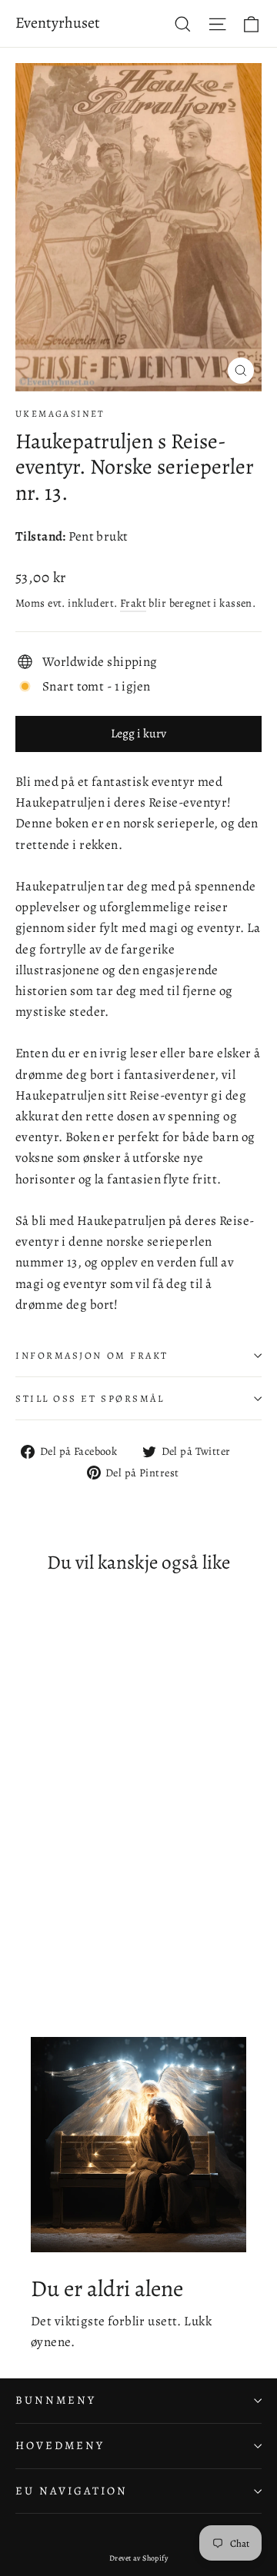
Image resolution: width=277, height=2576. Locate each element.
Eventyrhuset (58, 23)
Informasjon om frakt (92, 1355)
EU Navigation (72, 2491)
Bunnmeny (56, 2400)
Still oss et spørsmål (90, 1398)
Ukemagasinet (60, 414)
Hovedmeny (60, 2445)
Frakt (133, 603)
